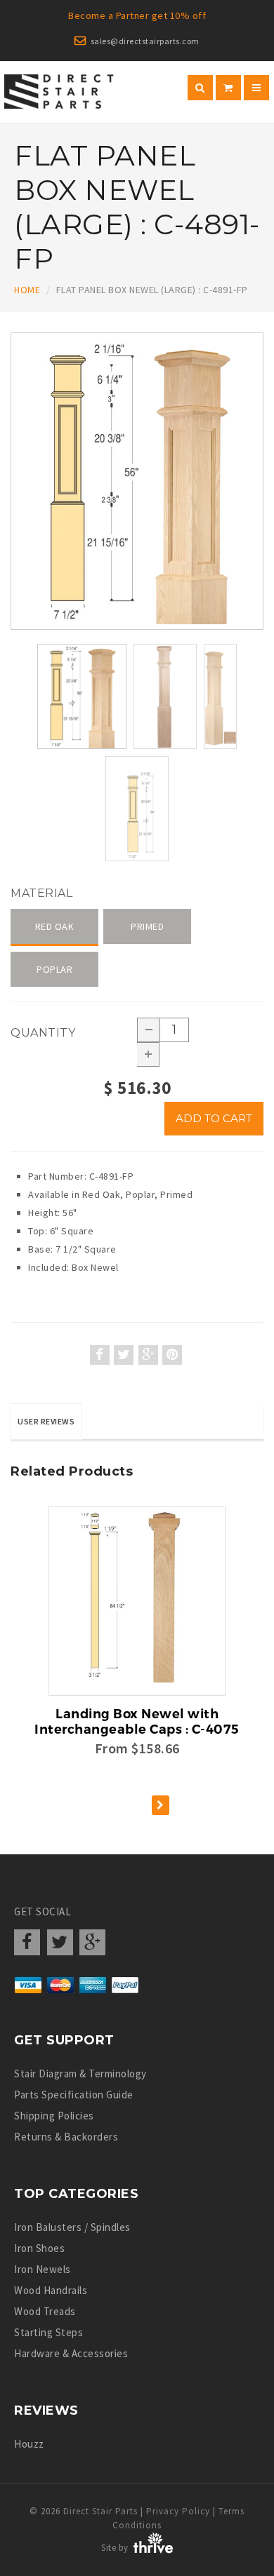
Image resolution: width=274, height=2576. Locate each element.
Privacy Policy (178, 2511)
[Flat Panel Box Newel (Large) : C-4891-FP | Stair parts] (137, 481)
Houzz (29, 2444)
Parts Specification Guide (74, 2095)
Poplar (54, 969)
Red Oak (55, 926)
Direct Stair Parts (100, 2511)
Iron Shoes (39, 2248)
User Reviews (46, 1421)
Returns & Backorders (66, 2137)
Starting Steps (48, 2332)
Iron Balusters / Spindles (72, 2227)
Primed (147, 926)
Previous (14, 556)
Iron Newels (43, 2269)
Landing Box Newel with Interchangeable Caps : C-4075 (137, 1722)
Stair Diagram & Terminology (80, 2073)
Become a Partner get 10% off (137, 15)
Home (27, 290)
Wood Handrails (51, 2290)
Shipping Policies (54, 2116)
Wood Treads (45, 2311)
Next (264, 556)
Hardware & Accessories (71, 2353)
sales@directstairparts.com (145, 41)
